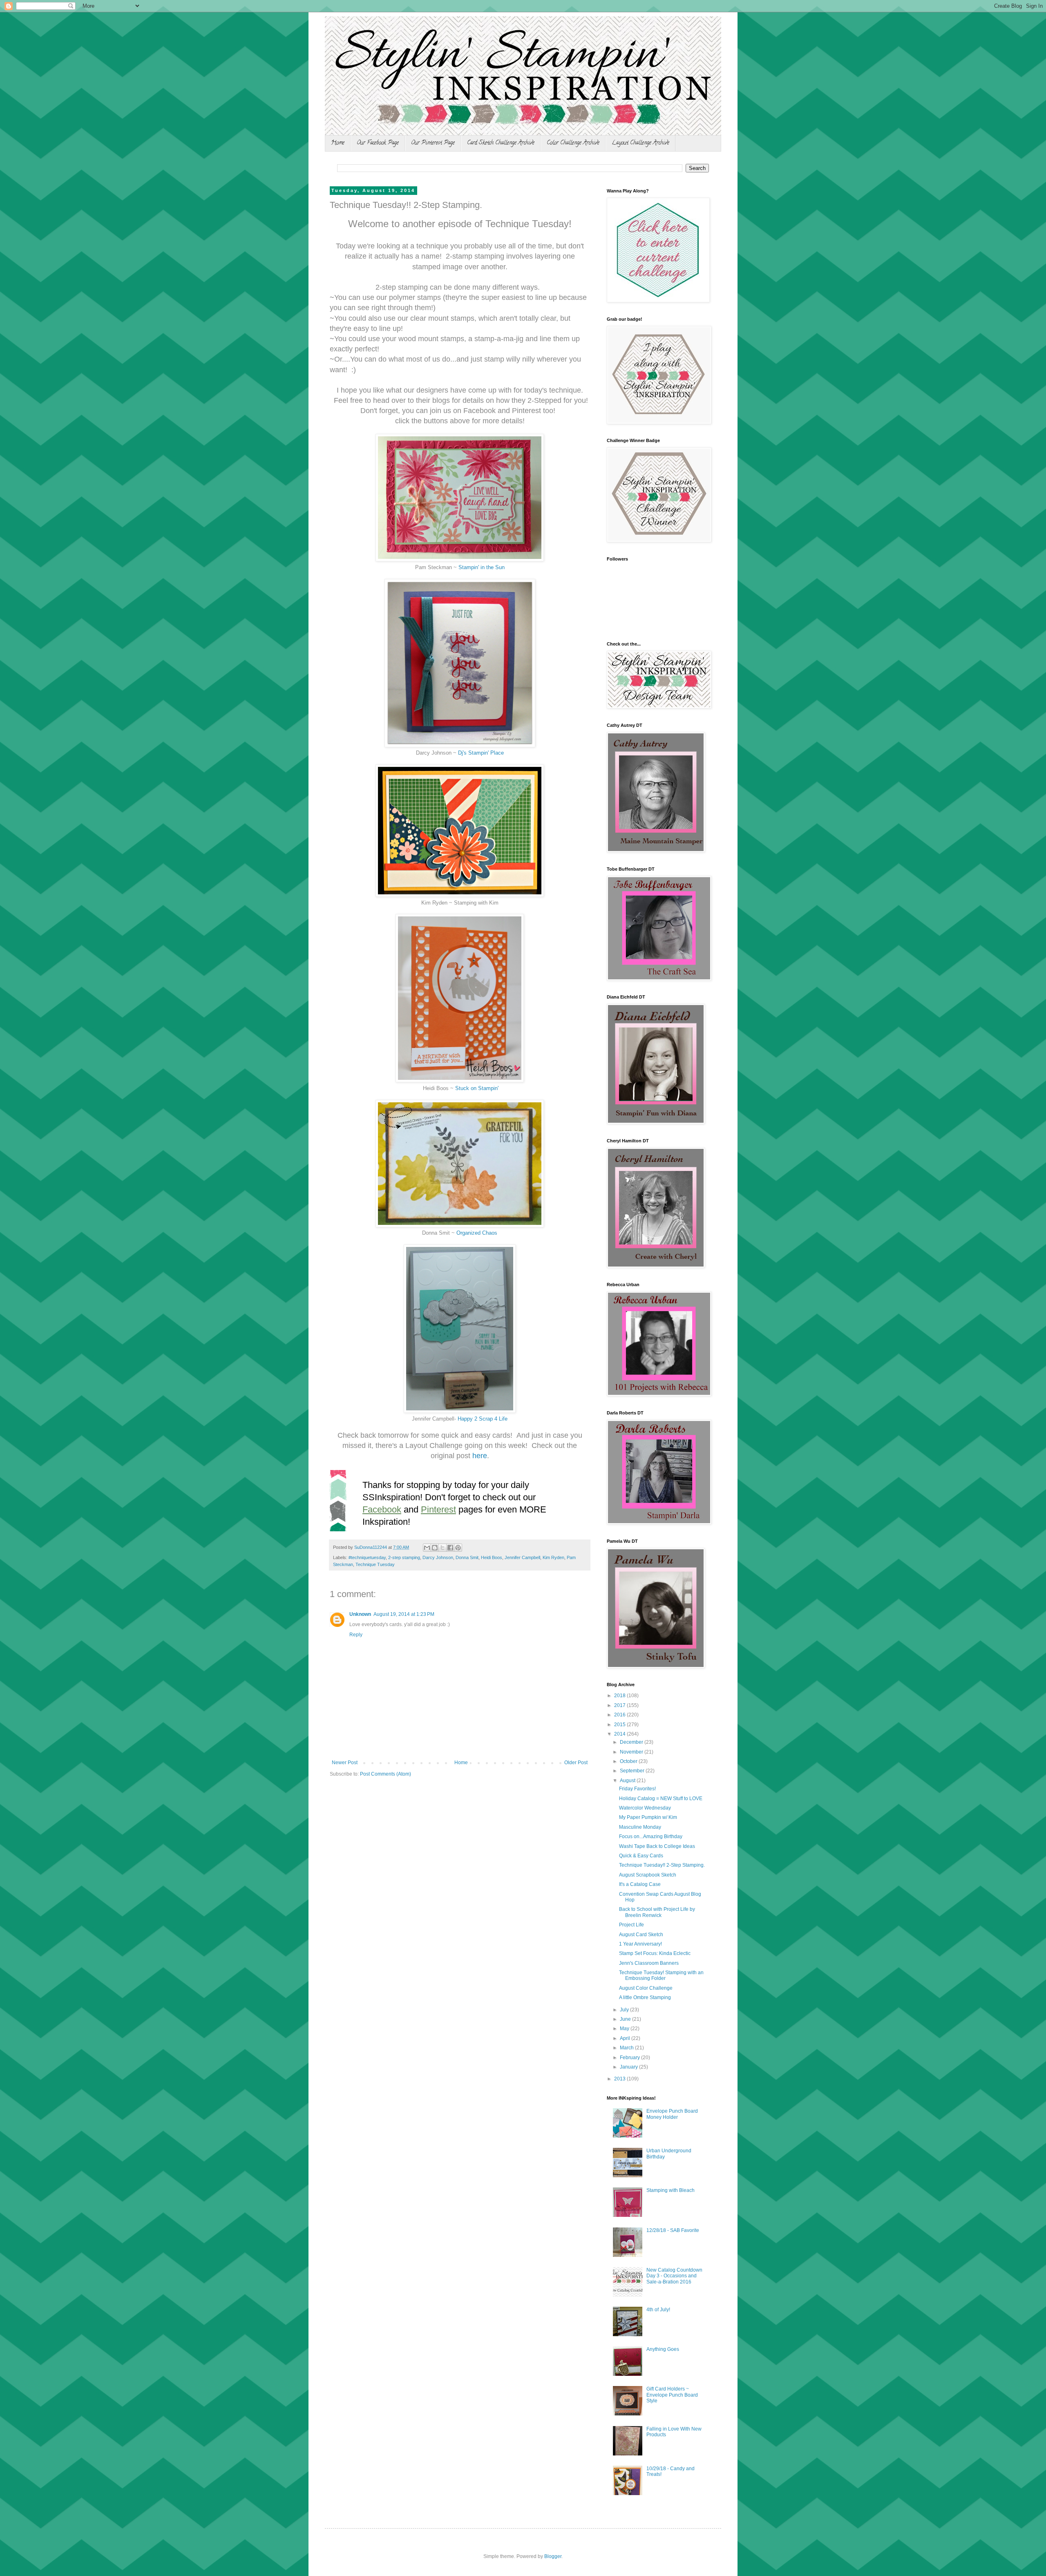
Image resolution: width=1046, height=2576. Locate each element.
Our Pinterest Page (433, 143)
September (633, 1771)
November (632, 1752)
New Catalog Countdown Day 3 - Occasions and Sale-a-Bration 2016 (674, 2276)
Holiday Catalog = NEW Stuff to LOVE (661, 1799)
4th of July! (658, 2310)
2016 (620, 1715)
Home (338, 143)
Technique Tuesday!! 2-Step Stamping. (662, 1865)
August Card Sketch (641, 1935)
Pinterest (438, 1509)
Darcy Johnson (438, 1557)
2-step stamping (404, 1557)
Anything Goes (663, 2349)
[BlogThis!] (435, 1548)
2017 (620, 1705)
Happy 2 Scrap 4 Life (483, 1419)
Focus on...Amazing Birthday (651, 1836)
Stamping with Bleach (671, 2190)
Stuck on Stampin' (477, 1088)
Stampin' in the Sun (482, 567)
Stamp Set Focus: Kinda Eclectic (655, 1953)
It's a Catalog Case (640, 1884)
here (480, 1456)
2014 (620, 1734)
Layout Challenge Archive (640, 143)
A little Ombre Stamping (645, 1997)
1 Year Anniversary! (640, 1944)
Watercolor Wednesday (645, 1808)
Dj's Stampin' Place (481, 753)
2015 (620, 1725)
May (625, 2029)
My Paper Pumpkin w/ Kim (648, 1817)
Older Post (576, 1763)
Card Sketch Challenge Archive (501, 143)
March (627, 2048)
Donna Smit (467, 1557)
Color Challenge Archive (573, 143)
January (629, 2067)
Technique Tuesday (375, 1564)
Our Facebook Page (378, 143)
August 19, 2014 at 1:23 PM (404, 1614)
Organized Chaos (477, 1233)
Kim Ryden (553, 1557)
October (629, 1761)
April (626, 2038)
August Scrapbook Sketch (648, 1875)
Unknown (360, 1614)
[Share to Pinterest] (458, 1548)
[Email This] (427, 1548)
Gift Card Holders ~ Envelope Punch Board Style (672, 2395)
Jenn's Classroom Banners (649, 1963)
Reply (356, 1635)
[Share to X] (443, 1548)
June (626, 2019)
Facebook (382, 1509)
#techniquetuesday (367, 1557)
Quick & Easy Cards (641, 1856)
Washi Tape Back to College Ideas (657, 1846)
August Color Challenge (646, 1988)
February (630, 2058)
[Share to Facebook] (450, 1548)
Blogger (553, 2556)
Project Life (631, 1925)
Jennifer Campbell (522, 1557)
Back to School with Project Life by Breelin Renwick (657, 1912)
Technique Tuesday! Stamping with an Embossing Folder (661, 1975)
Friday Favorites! (637, 1789)
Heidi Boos (492, 1557)
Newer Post (345, 1763)
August (628, 1781)
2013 (620, 2079)
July (625, 2010)
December (632, 1742)
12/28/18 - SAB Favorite (673, 2230)
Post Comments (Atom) (386, 1774)
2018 (620, 1696)
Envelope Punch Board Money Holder (672, 2114)
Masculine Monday (640, 1827)
